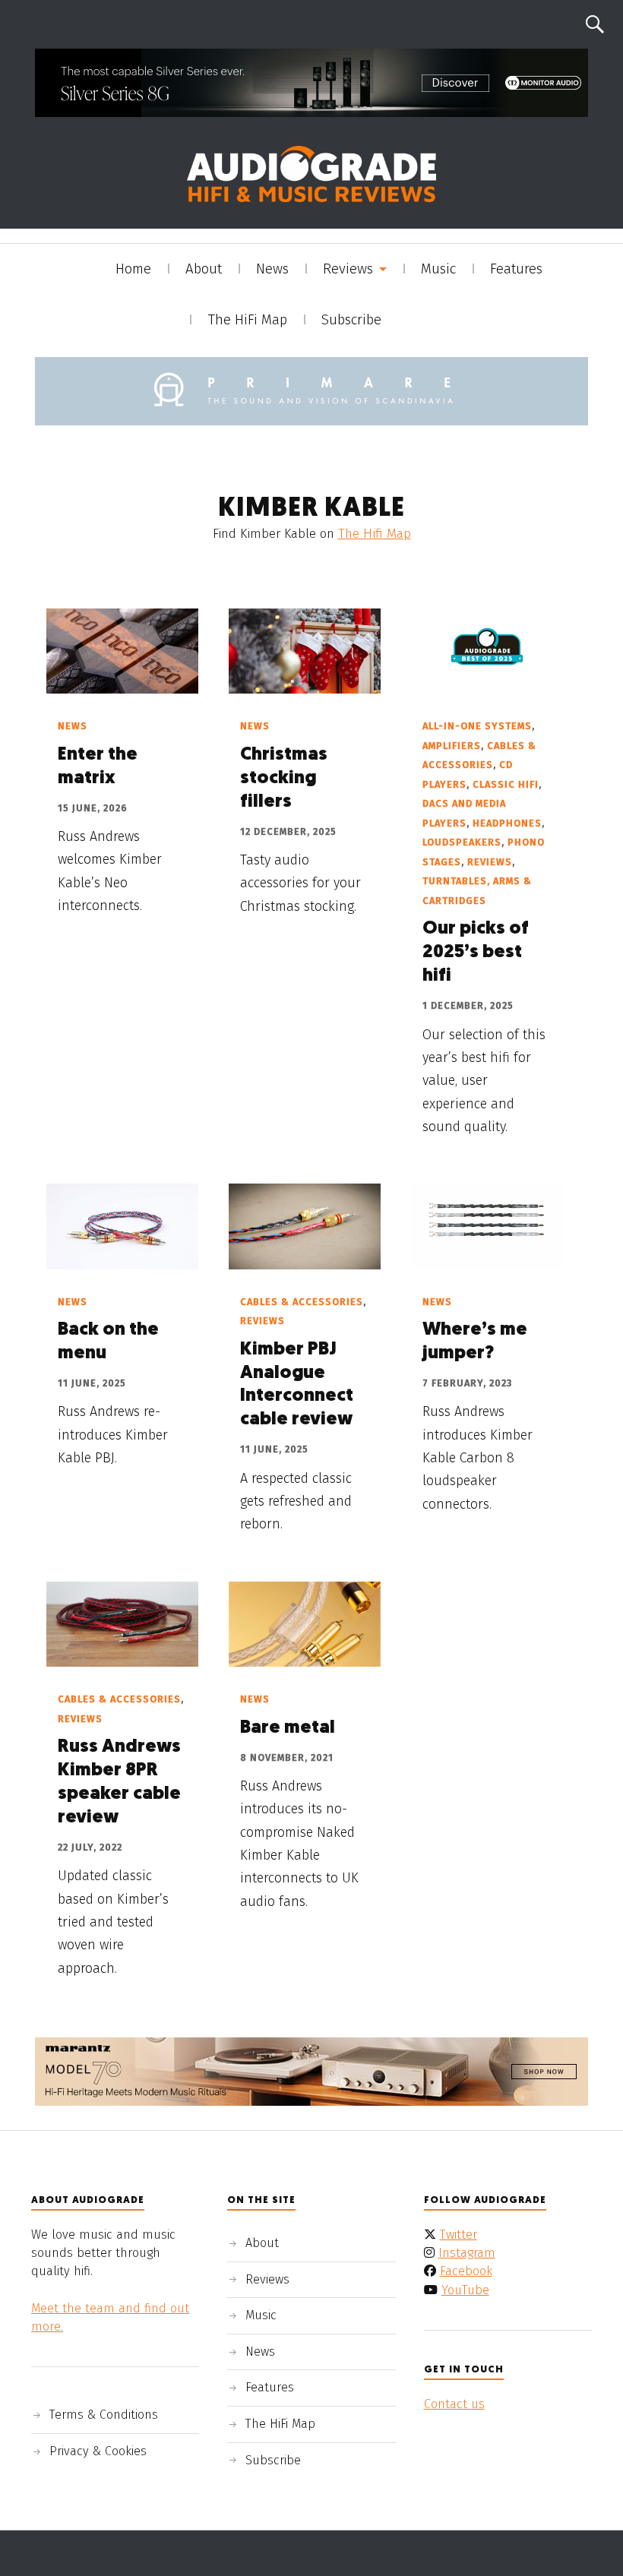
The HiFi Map (247, 320)
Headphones (507, 823)
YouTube (465, 2290)
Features (516, 269)
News (272, 269)
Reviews (348, 269)
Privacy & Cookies (98, 2451)
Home (133, 269)
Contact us (454, 2404)
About (204, 269)
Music (438, 269)
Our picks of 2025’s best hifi (476, 953)
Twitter (459, 2235)
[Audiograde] (311, 174)
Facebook (466, 2271)
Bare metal (288, 1728)
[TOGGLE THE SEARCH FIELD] (595, 24)
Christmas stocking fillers (284, 779)
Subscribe (351, 320)
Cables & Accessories (302, 1302)
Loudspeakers (462, 842)
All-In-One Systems (477, 726)
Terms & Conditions (104, 2415)
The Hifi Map (375, 534)
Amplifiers (452, 746)
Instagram (467, 2253)
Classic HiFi (506, 784)
